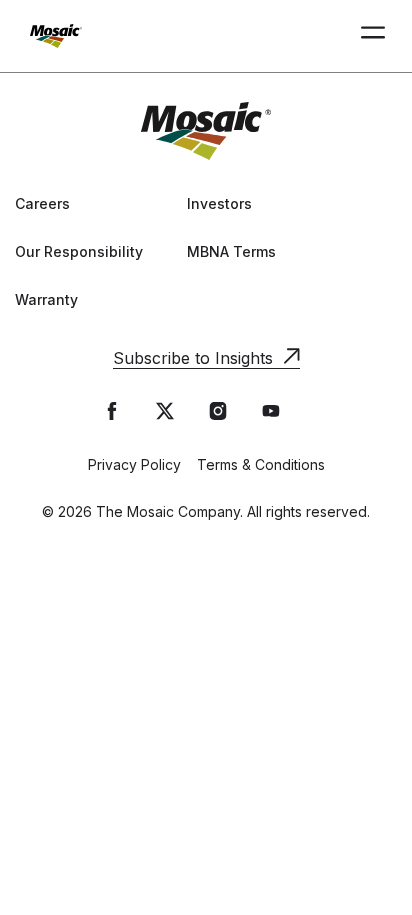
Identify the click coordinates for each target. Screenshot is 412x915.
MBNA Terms (231, 251)
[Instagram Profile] (218, 411)
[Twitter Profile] (165, 411)
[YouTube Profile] (271, 411)
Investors (219, 203)
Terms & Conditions (261, 464)
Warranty (46, 299)
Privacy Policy (134, 464)
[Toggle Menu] (373, 35)
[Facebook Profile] (112, 411)
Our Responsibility (79, 251)
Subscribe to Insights (193, 358)
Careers (42, 203)
